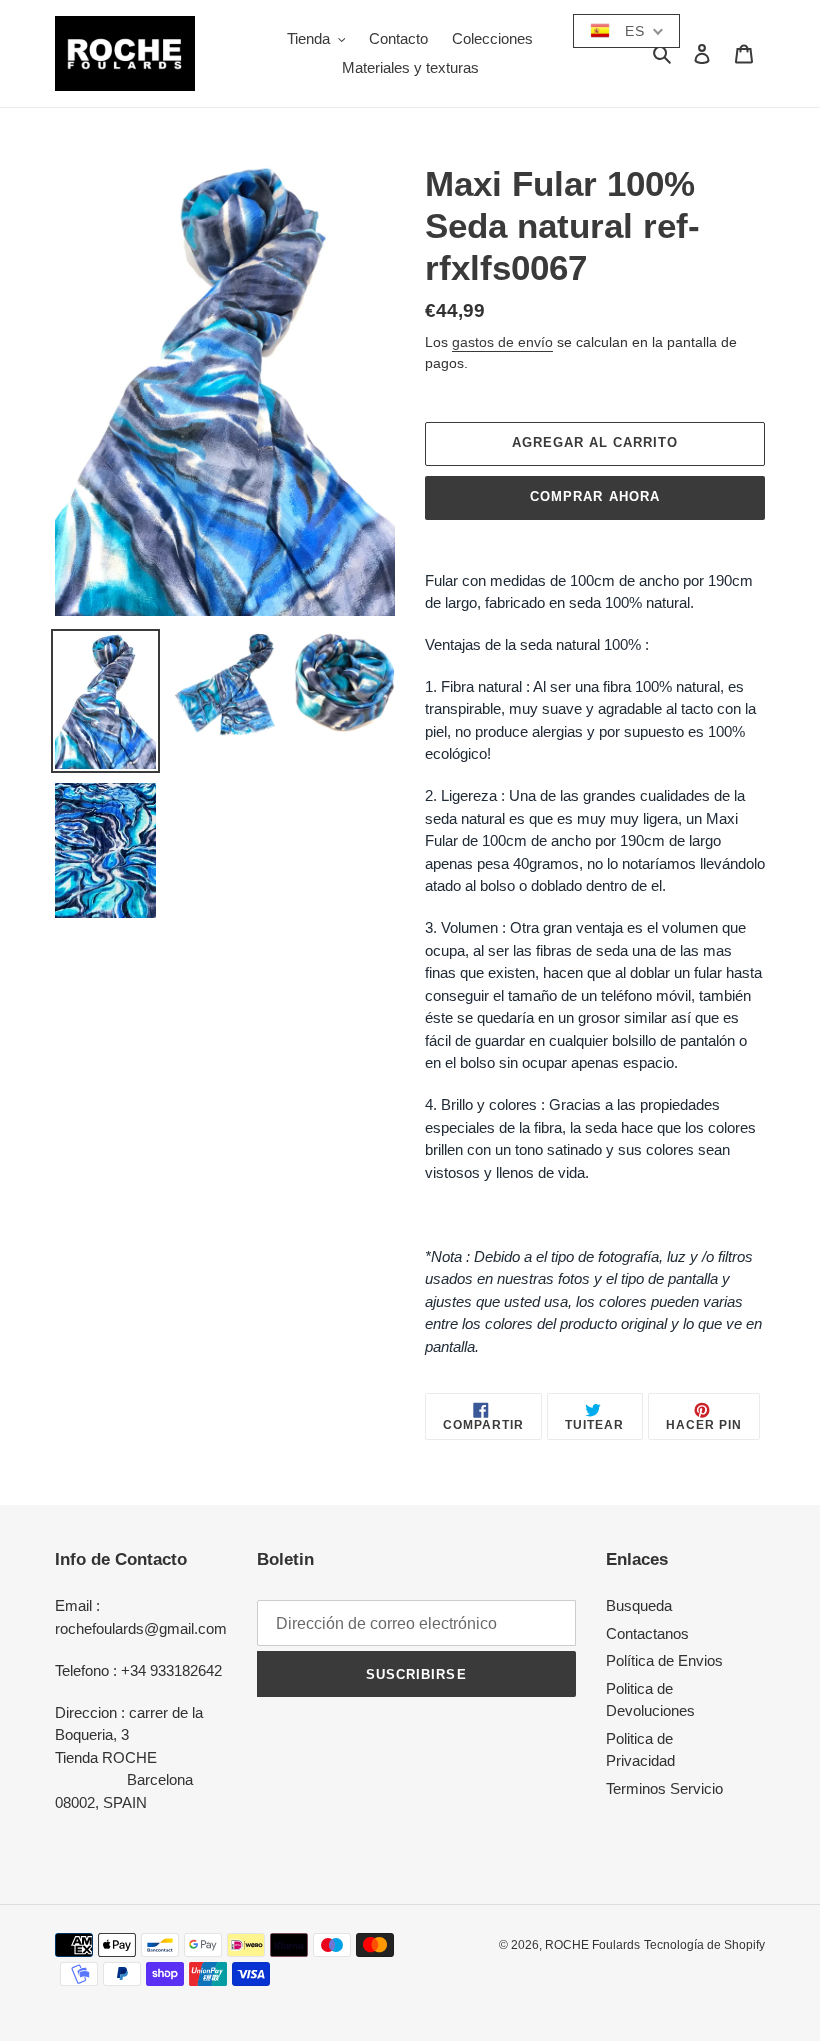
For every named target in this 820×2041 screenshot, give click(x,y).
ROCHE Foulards (592, 1945)
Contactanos (647, 1633)
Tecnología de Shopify (704, 1945)
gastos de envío (502, 342)
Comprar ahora (595, 496)
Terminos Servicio (664, 1788)
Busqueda (639, 1605)
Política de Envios (664, 1660)
